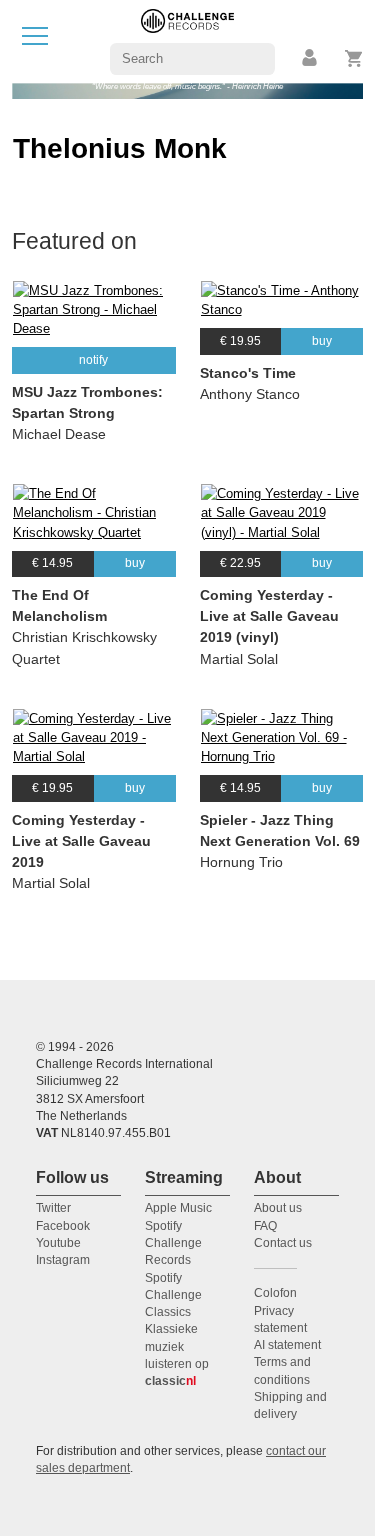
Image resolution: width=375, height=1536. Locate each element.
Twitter (53, 1208)
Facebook (63, 1226)
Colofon (275, 1293)
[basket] (354, 58)
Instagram (63, 1260)
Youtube (58, 1243)
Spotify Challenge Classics (173, 1295)
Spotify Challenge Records (173, 1243)
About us (278, 1208)
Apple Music (178, 1208)
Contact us (283, 1243)
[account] (311, 58)
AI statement (287, 1345)
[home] (187, 40)
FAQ (265, 1226)
